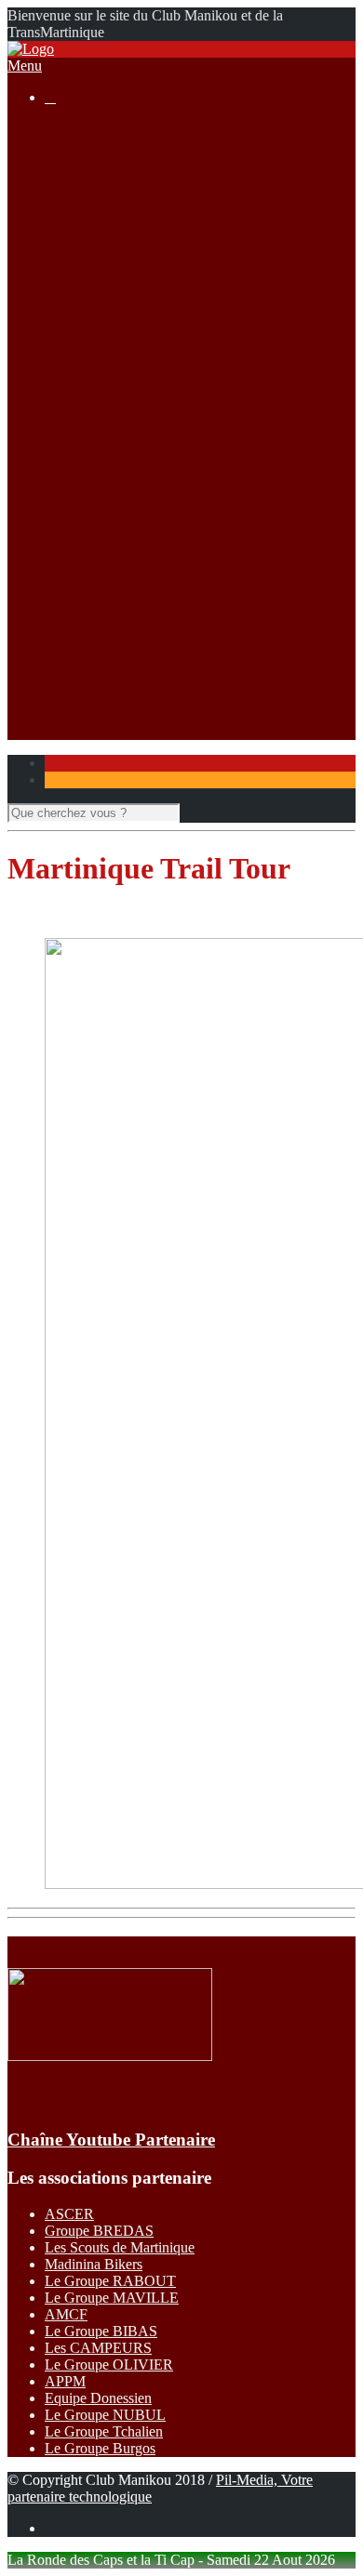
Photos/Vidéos (87, 631)
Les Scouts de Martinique (120, 2247)
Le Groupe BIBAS (101, 2331)
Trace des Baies (128, 614)
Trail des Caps (124, 597)
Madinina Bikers (94, 2264)
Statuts (101, 246)
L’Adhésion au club (140, 179)
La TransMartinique (140, 279)
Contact (67, 714)
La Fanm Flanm (129, 330)
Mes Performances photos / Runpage (190, 681)
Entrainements (124, 430)
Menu (25, 66)
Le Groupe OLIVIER (109, 2365)
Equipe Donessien (98, 2398)
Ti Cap (102, 497)
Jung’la (103, 547)
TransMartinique (130, 530)
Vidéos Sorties (124, 413)
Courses (68, 263)
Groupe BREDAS (99, 2231)
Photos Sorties (124, 396)
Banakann (112, 564)
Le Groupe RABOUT (110, 2281)
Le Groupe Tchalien (104, 2431)
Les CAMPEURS (98, 2348)
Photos (102, 647)
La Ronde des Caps (140, 313)
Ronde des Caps (130, 480)
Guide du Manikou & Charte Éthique (191, 212)
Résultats (71, 447)
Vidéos (102, 664)
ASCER (69, 2214)
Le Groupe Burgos (100, 2448)
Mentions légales (131, 229)
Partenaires (77, 698)
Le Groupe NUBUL (105, 2415)
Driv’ (98, 463)
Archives (108, 346)
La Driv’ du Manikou (145, 296)
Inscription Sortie (132, 380)
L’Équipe (109, 196)
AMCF (66, 2314)
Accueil (67, 129)
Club (59, 145)
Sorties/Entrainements (108, 363)
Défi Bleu (111, 581)
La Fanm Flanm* (133, 514)
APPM (65, 2381)
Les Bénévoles (125, 162)
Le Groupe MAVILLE (112, 2298)
